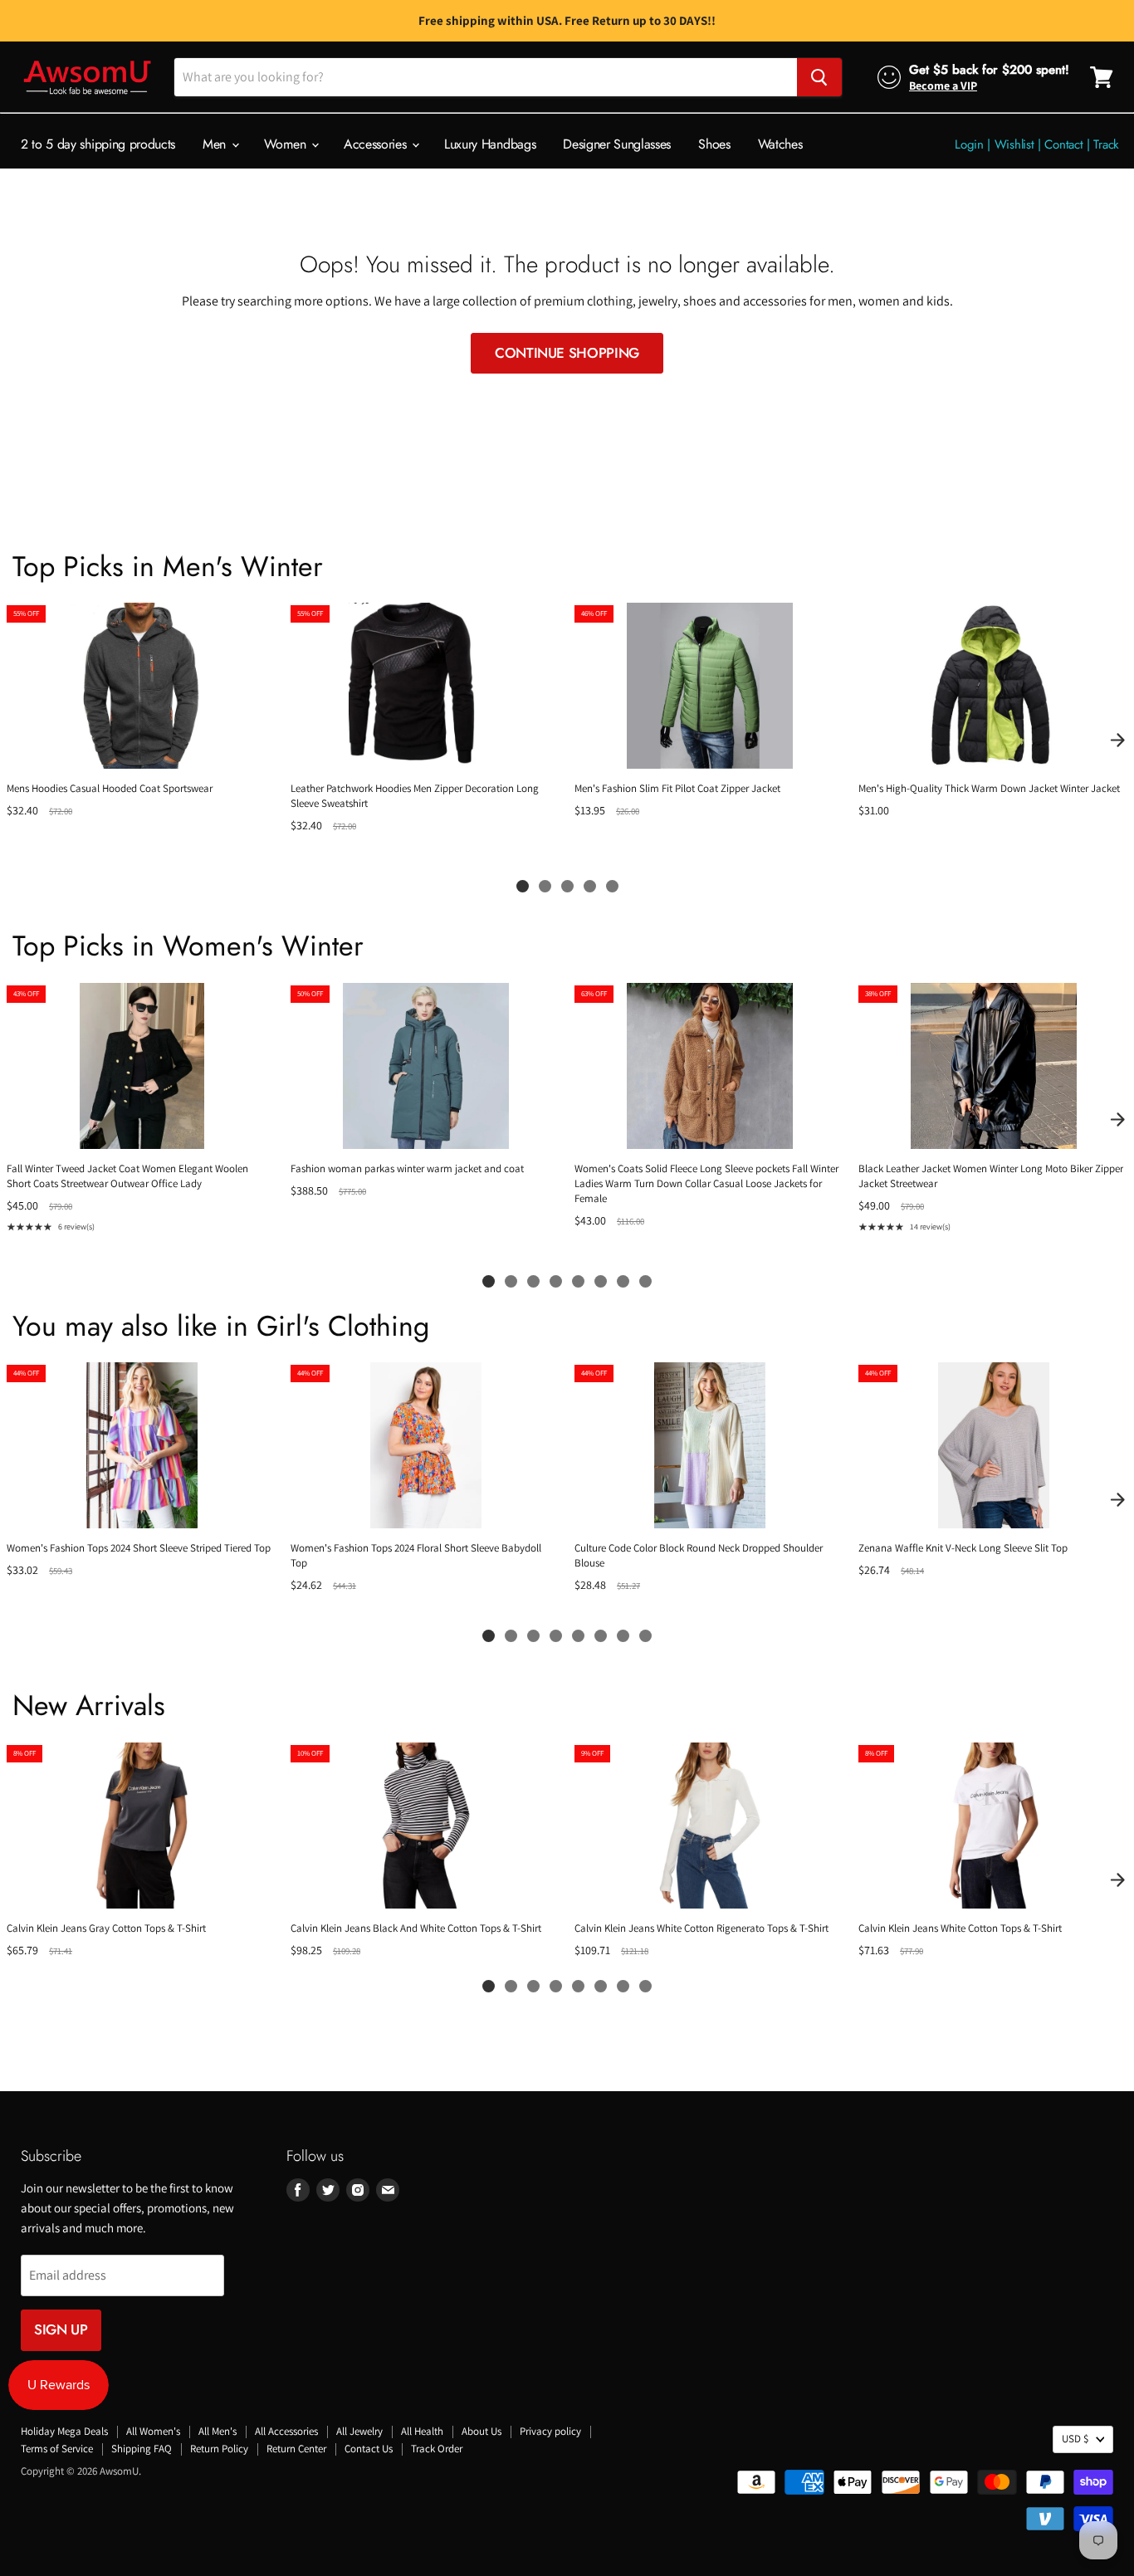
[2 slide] (545, 886)
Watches (780, 144)
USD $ (1075, 2439)
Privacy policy (550, 2431)
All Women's (153, 2431)
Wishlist (1014, 144)
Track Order (437, 2449)
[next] (1117, 740)
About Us (481, 2431)
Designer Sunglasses (617, 144)
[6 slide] (601, 1281)
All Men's (218, 2431)
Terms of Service (57, 2449)
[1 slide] (523, 886)
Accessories (377, 144)
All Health (422, 2431)
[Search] (819, 77)
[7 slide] (623, 1281)
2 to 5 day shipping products (98, 144)
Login (969, 144)
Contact (1063, 144)
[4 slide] (590, 886)
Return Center (296, 2449)
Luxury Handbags (490, 144)
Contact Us (369, 2449)
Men (216, 144)
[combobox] (486, 77)
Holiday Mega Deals (64, 2431)
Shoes (714, 144)
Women (287, 144)
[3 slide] (567, 886)
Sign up (61, 2329)
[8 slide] (645, 1281)
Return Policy (219, 2449)
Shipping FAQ (142, 2449)
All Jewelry (359, 2431)
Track (1106, 144)
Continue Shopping (567, 353)
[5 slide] (612, 886)
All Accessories (286, 2431)
